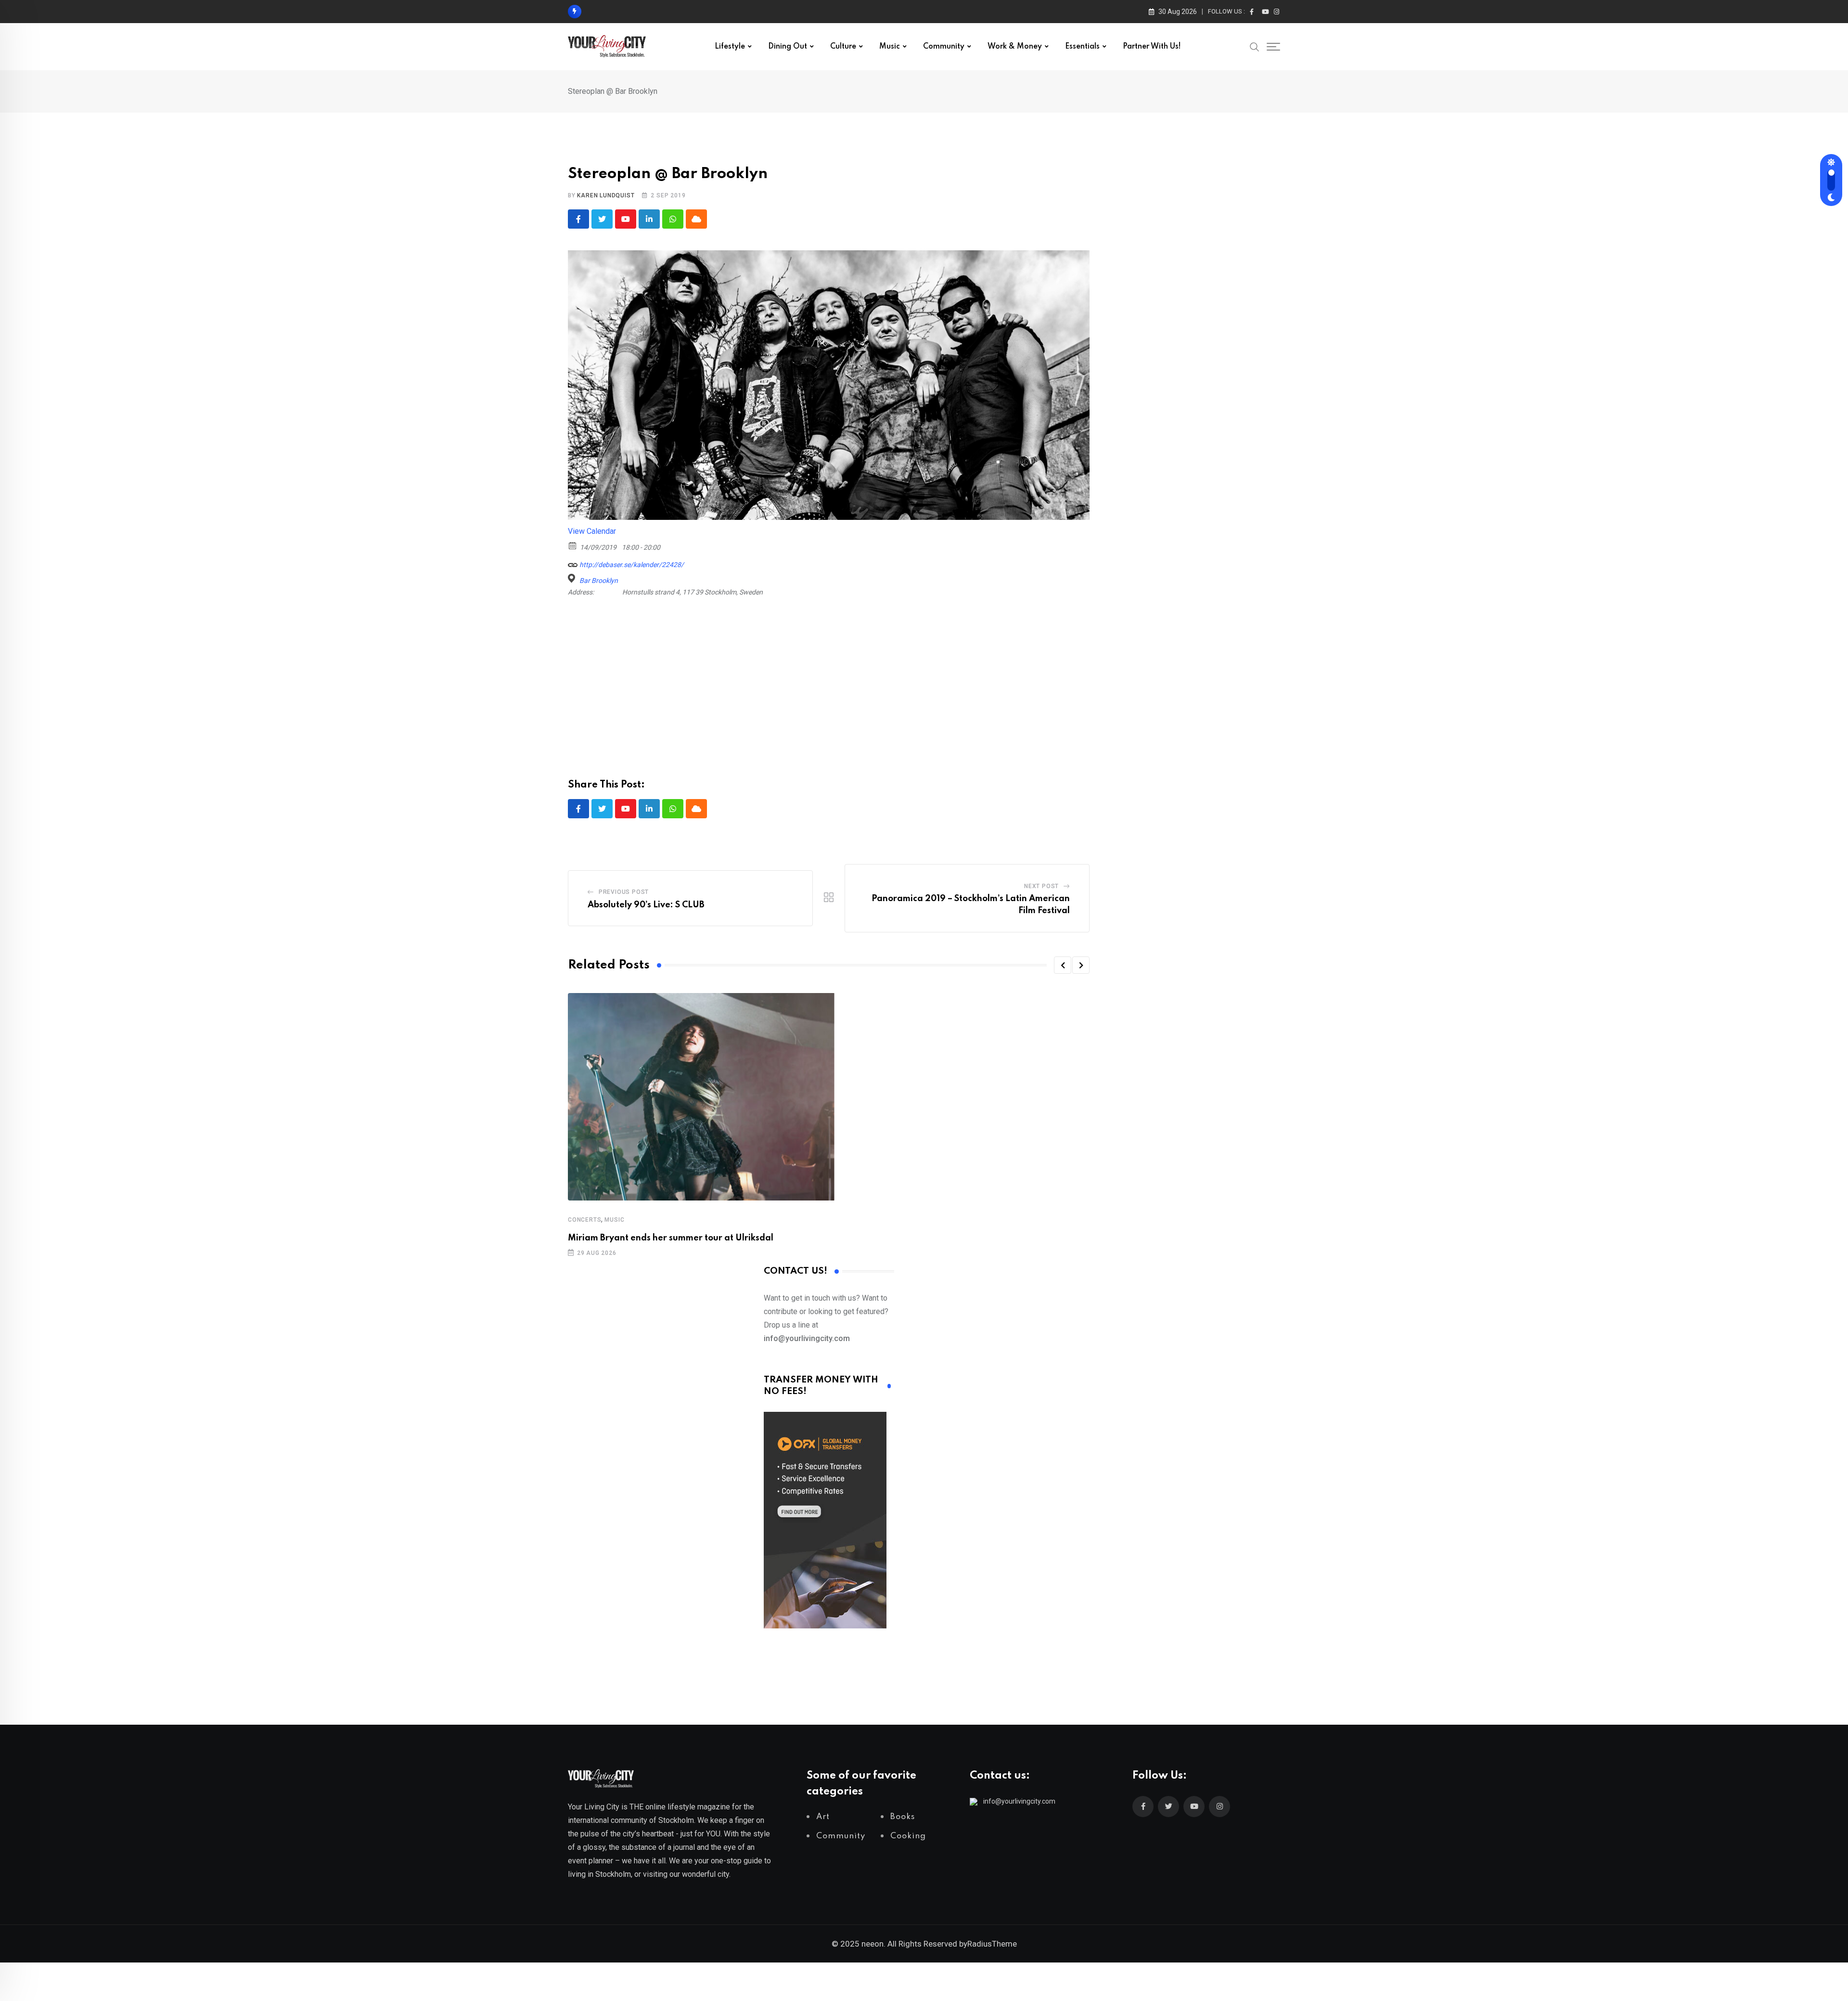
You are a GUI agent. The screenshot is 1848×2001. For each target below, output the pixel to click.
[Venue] (573, 578)
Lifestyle (730, 47)
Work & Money (1015, 47)
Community (944, 47)
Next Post (1041, 886)
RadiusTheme (992, 1944)
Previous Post (624, 892)
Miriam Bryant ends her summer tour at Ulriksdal (671, 1238)
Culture (843, 47)
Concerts (584, 1220)
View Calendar (592, 531)
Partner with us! (1152, 47)
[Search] (1255, 46)
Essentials (1082, 47)
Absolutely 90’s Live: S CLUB (646, 905)
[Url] (573, 562)
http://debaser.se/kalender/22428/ (631, 565)
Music (890, 47)
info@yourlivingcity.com (1019, 1801)
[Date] (573, 545)
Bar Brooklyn (599, 581)
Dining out (788, 47)
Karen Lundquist (606, 195)
